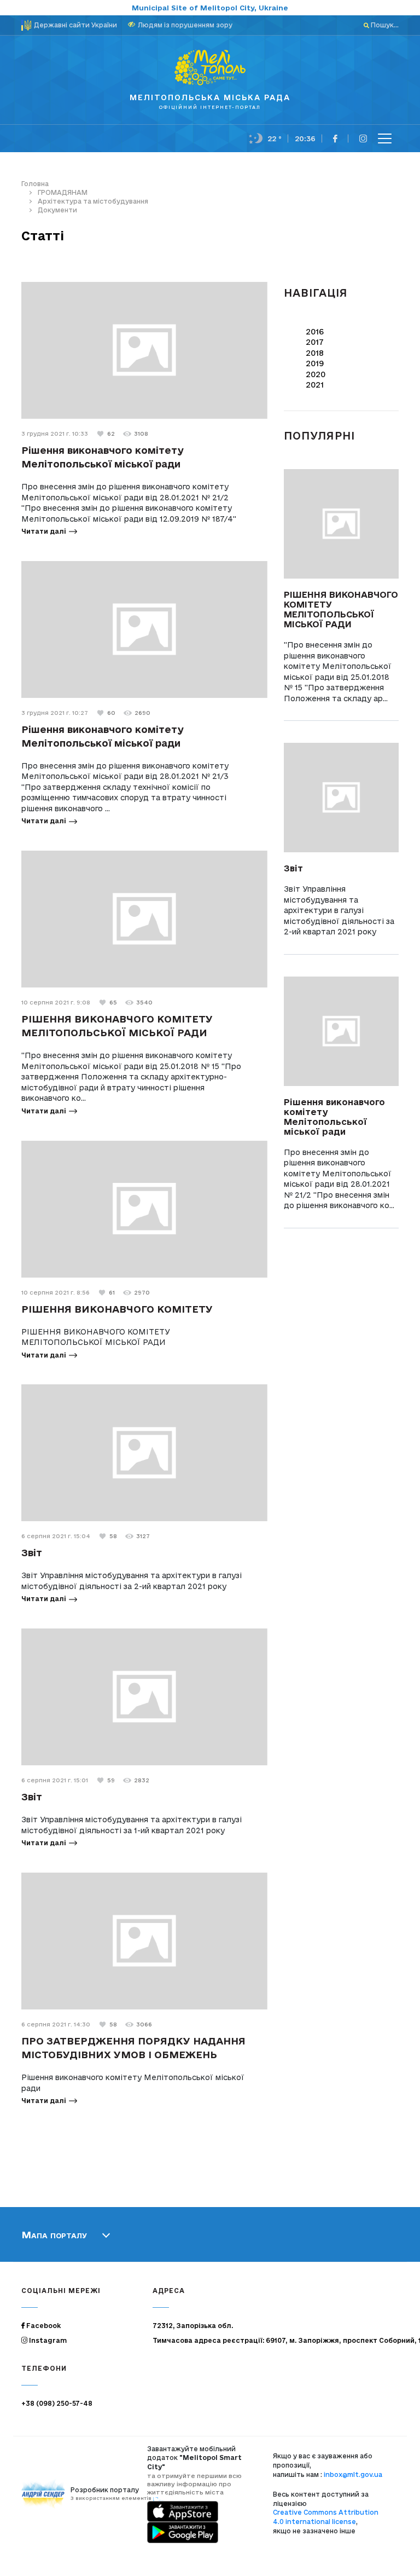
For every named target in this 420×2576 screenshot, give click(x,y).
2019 (315, 363)
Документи (57, 210)
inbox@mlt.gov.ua (353, 2474)
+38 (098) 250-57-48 (57, 2403)
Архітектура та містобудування (93, 201)
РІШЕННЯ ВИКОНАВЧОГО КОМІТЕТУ (117, 1309)
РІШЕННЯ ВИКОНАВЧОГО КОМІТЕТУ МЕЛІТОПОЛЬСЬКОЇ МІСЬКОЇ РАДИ (341, 609)
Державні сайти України (75, 25)
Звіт (32, 1552)
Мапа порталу (54, 2234)
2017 (315, 342)
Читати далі (44, 531)
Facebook (43, 2326)
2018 (315, 353)
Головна (35, 184)
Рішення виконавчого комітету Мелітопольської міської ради (334, 1117)
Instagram (47, 2340)
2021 (315, 385)
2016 (315, 332)
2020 (316, 374)
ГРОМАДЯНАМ (63, 192)
